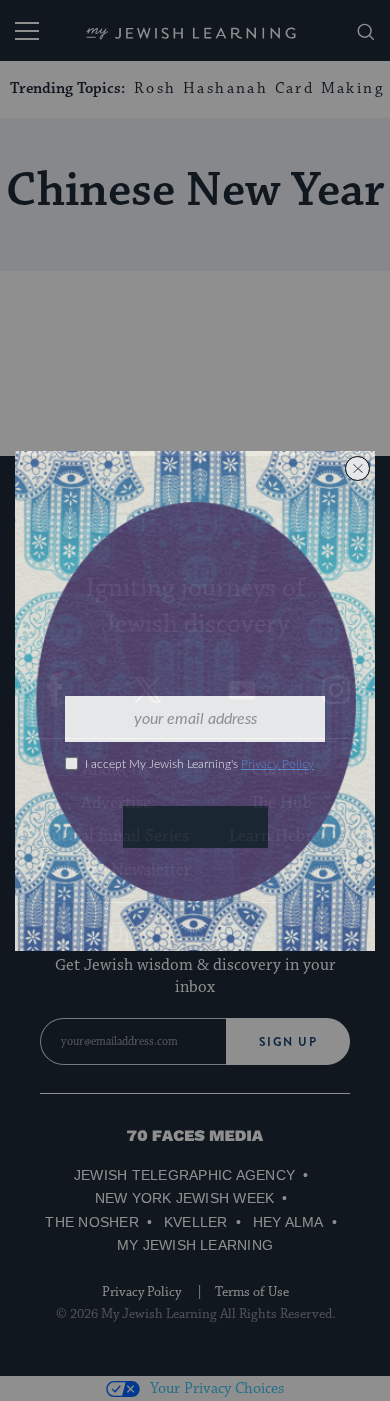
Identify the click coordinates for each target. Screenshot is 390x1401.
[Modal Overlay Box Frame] (195, 701)
